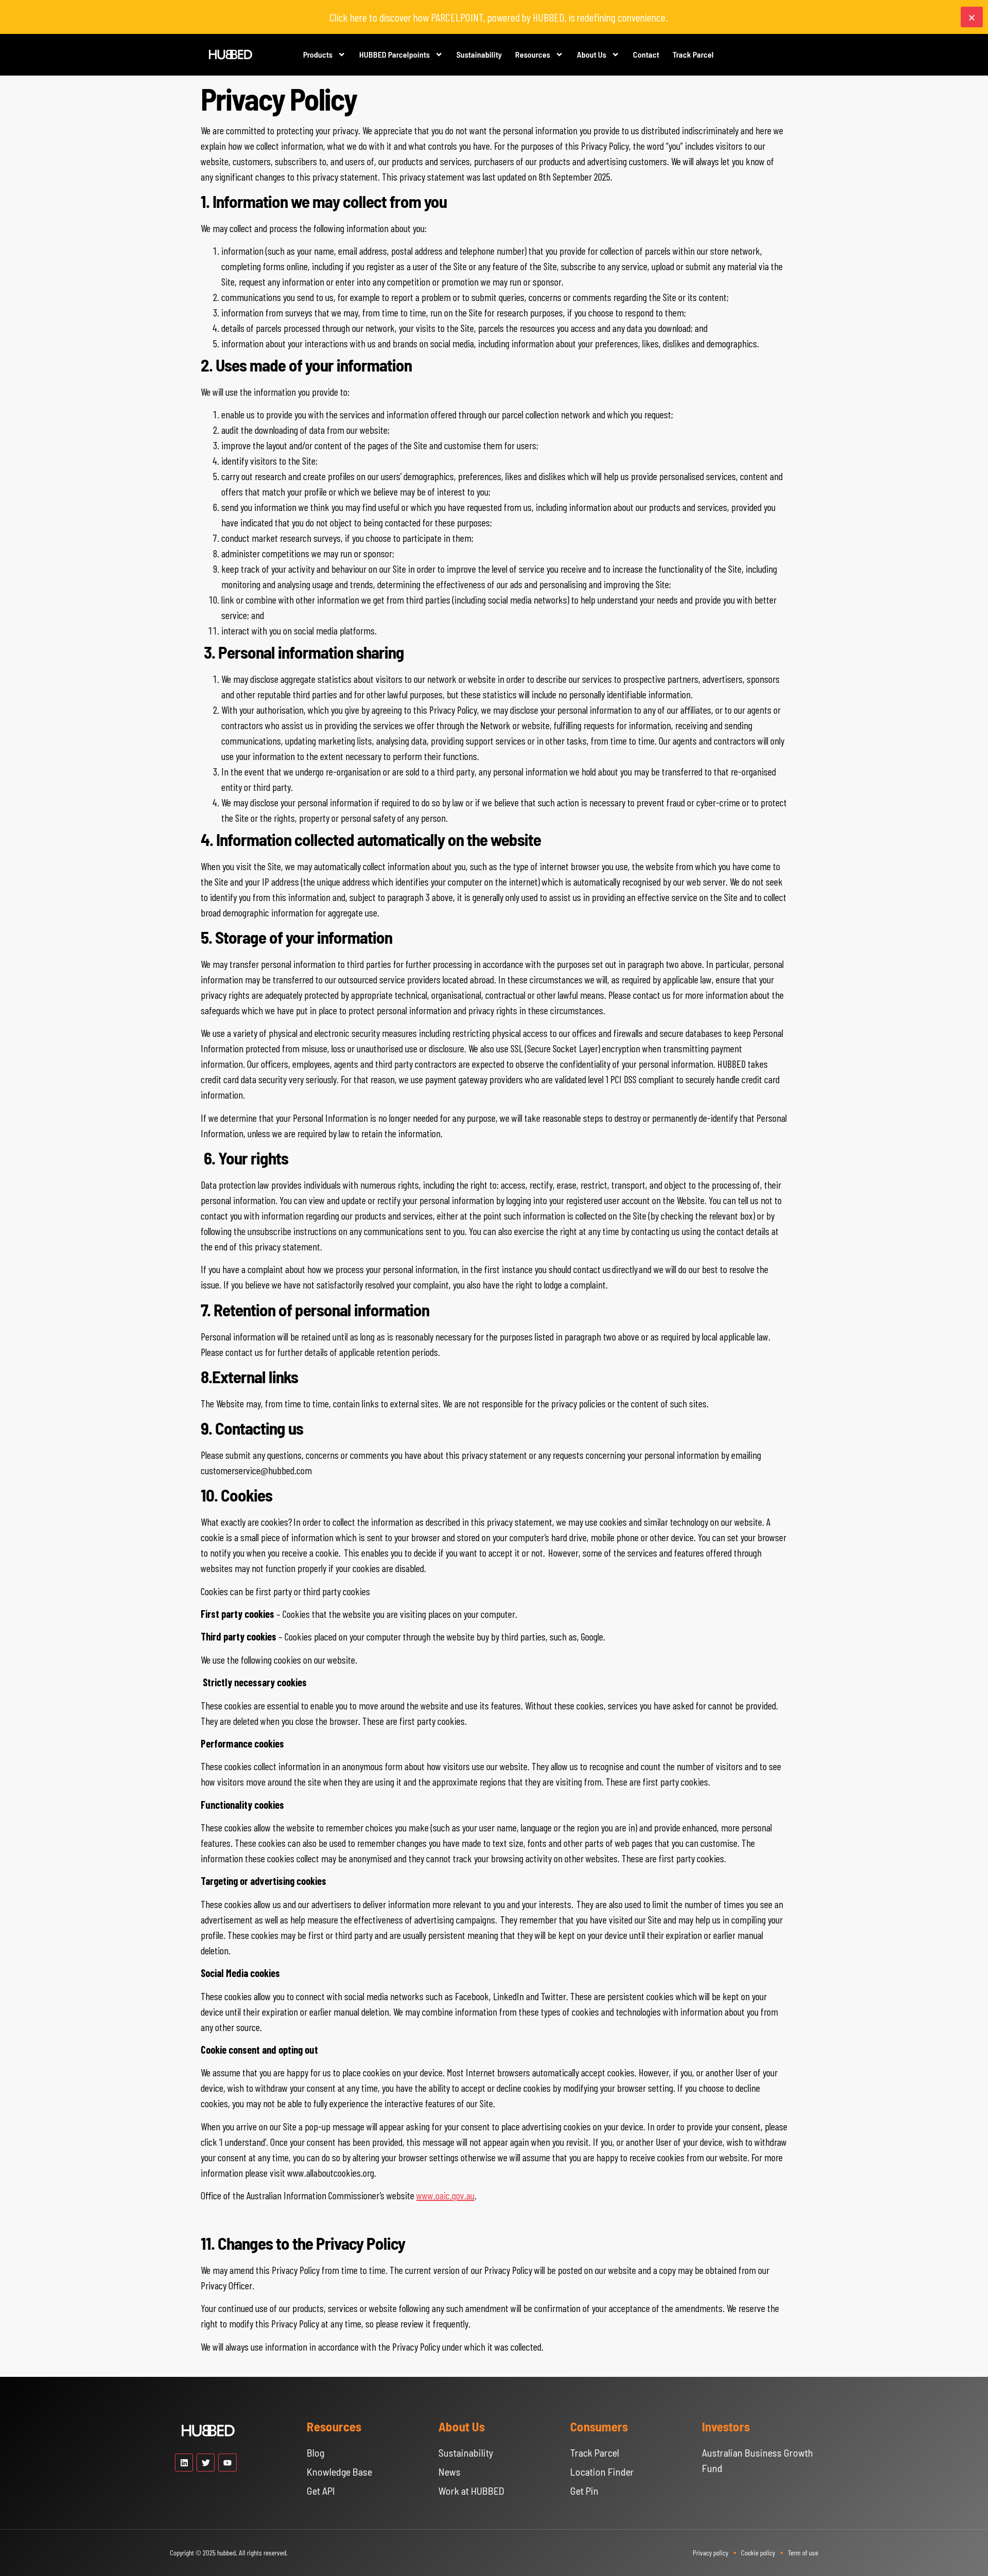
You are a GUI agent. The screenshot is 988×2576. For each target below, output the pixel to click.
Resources (533, 54)
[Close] (972, 17)
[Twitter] (206, 2463)
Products (318, 54)
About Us (592, 54)
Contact (646, 54)
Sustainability (479, 54)
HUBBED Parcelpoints (394, 54)
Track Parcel (693, 54)
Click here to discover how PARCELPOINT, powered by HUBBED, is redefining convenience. (498, 17)
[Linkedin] (184, 2463)
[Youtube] (227, 2463)
